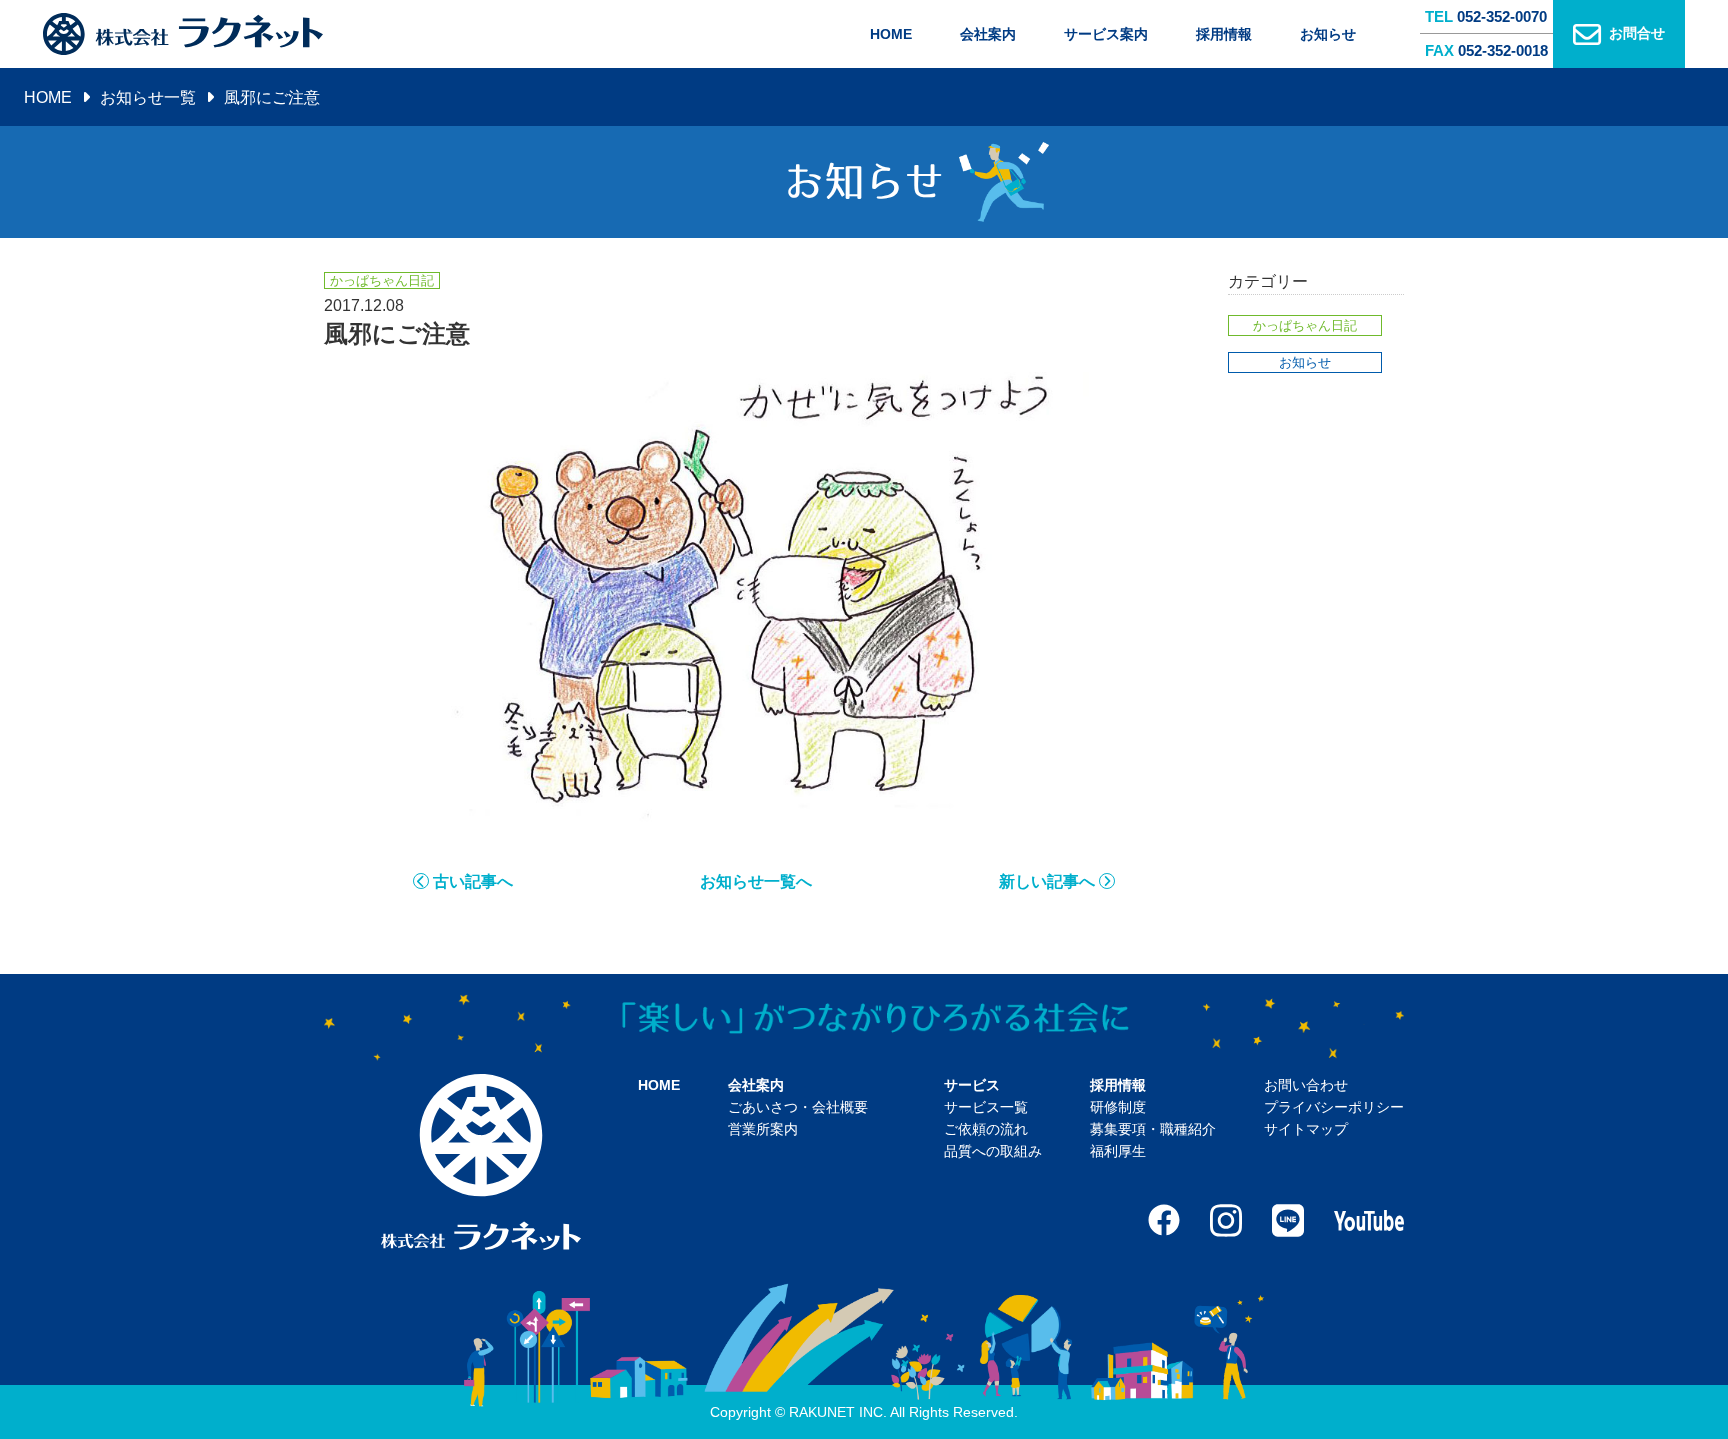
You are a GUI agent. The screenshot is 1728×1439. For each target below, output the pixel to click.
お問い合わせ (1306, 1085)
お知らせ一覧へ (756, 881)
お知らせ (1328, 34)
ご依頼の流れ (986, 1129)
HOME (891, 34)
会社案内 (988, 34)
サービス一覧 (986, 1107)
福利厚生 (1118, 1151)
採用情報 (1224, 34)
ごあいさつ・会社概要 (798, 1107)
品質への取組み (993, 1151)
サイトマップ (1306, 1129)
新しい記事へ (1047, 881)
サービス (972, 1085)
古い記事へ (473, 881)
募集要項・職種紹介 (1153, 1129)
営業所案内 (763, 1129)
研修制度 (1118, 1107)
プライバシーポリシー (1334, 1107)
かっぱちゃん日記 (1305, 325)
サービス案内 (1106, 34)
